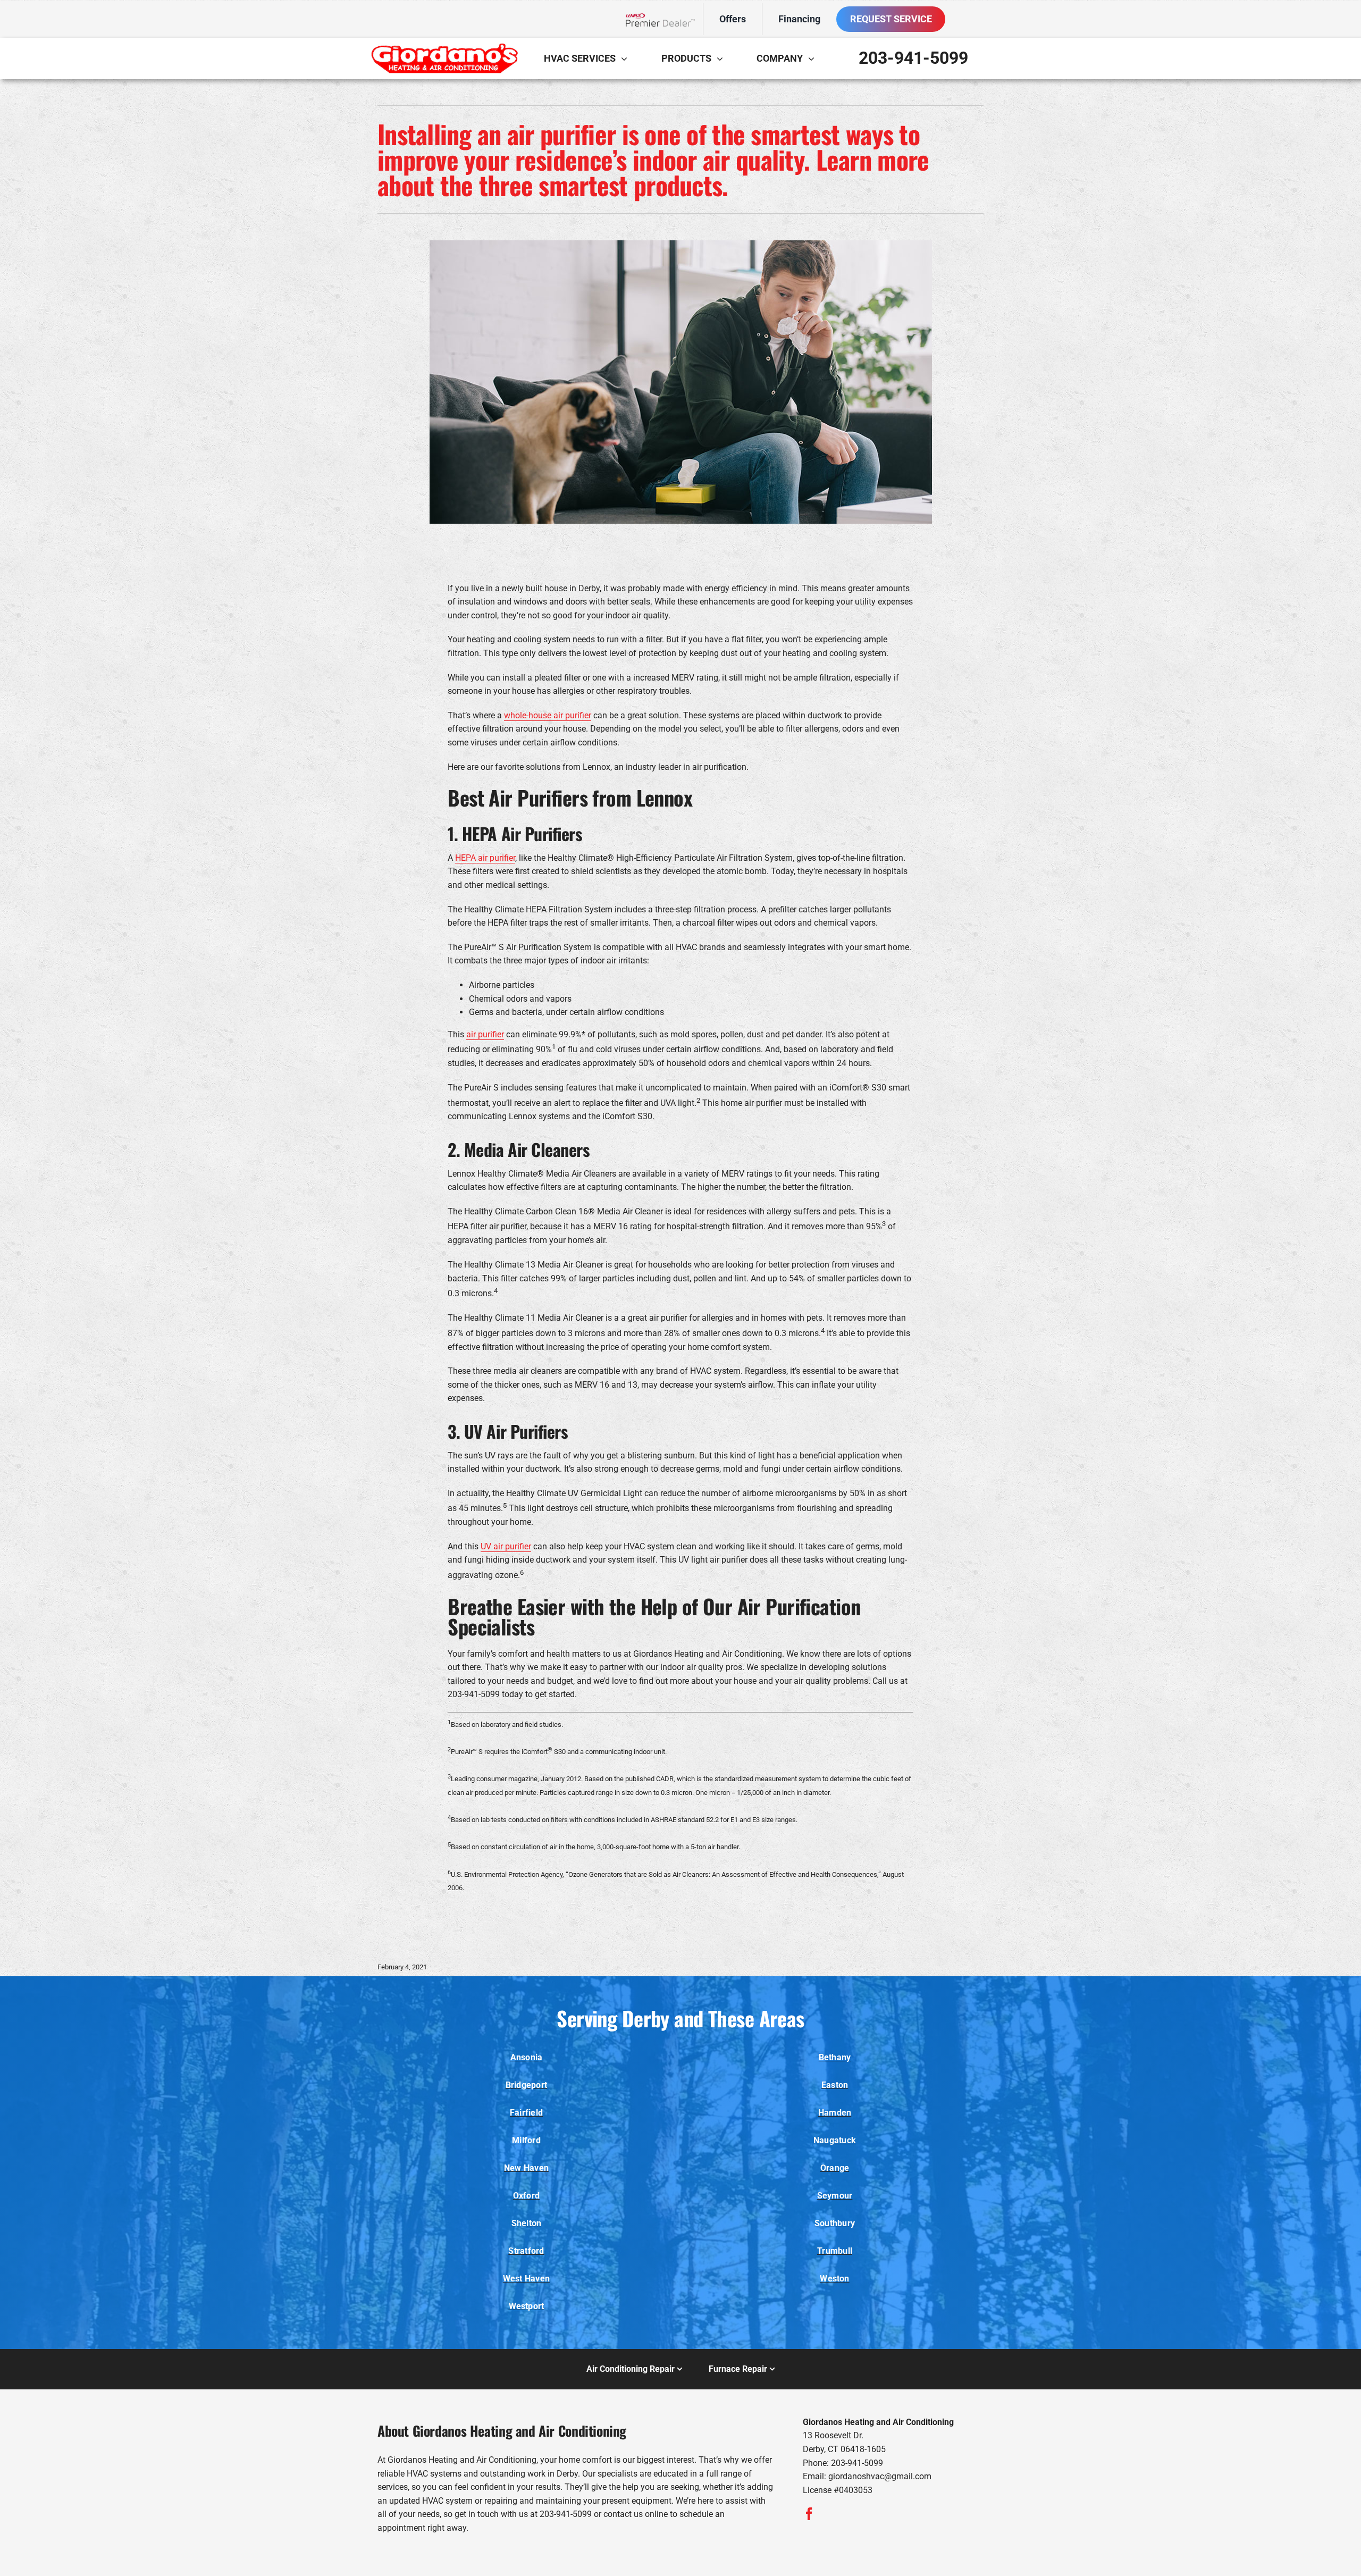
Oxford (526, 2196)
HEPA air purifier (485, 858)
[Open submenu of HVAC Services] (627, 58)
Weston (834, 2279)
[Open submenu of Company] (814, 58)
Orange (835, 2168)
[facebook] (809, 2514)
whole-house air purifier (548, 715)
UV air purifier (506, 1546)
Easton (835, 2085)
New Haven (526, 2168)
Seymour (835, 2196)
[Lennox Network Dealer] (664, 19)
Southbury (835, 2223)
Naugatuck (835, 2140)
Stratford (526, 2251)
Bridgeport (526, 2085)
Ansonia (527, 2057)
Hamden (835, 2113)
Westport (527, 2306)
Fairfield (526, 2113)
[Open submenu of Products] (722, 58)
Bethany (835, 2057)
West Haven (526, 2279)
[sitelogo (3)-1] (444, 47)
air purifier (485, 1034)
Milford (526, 2140)
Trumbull (835, 2251)
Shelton (527, 2223)
